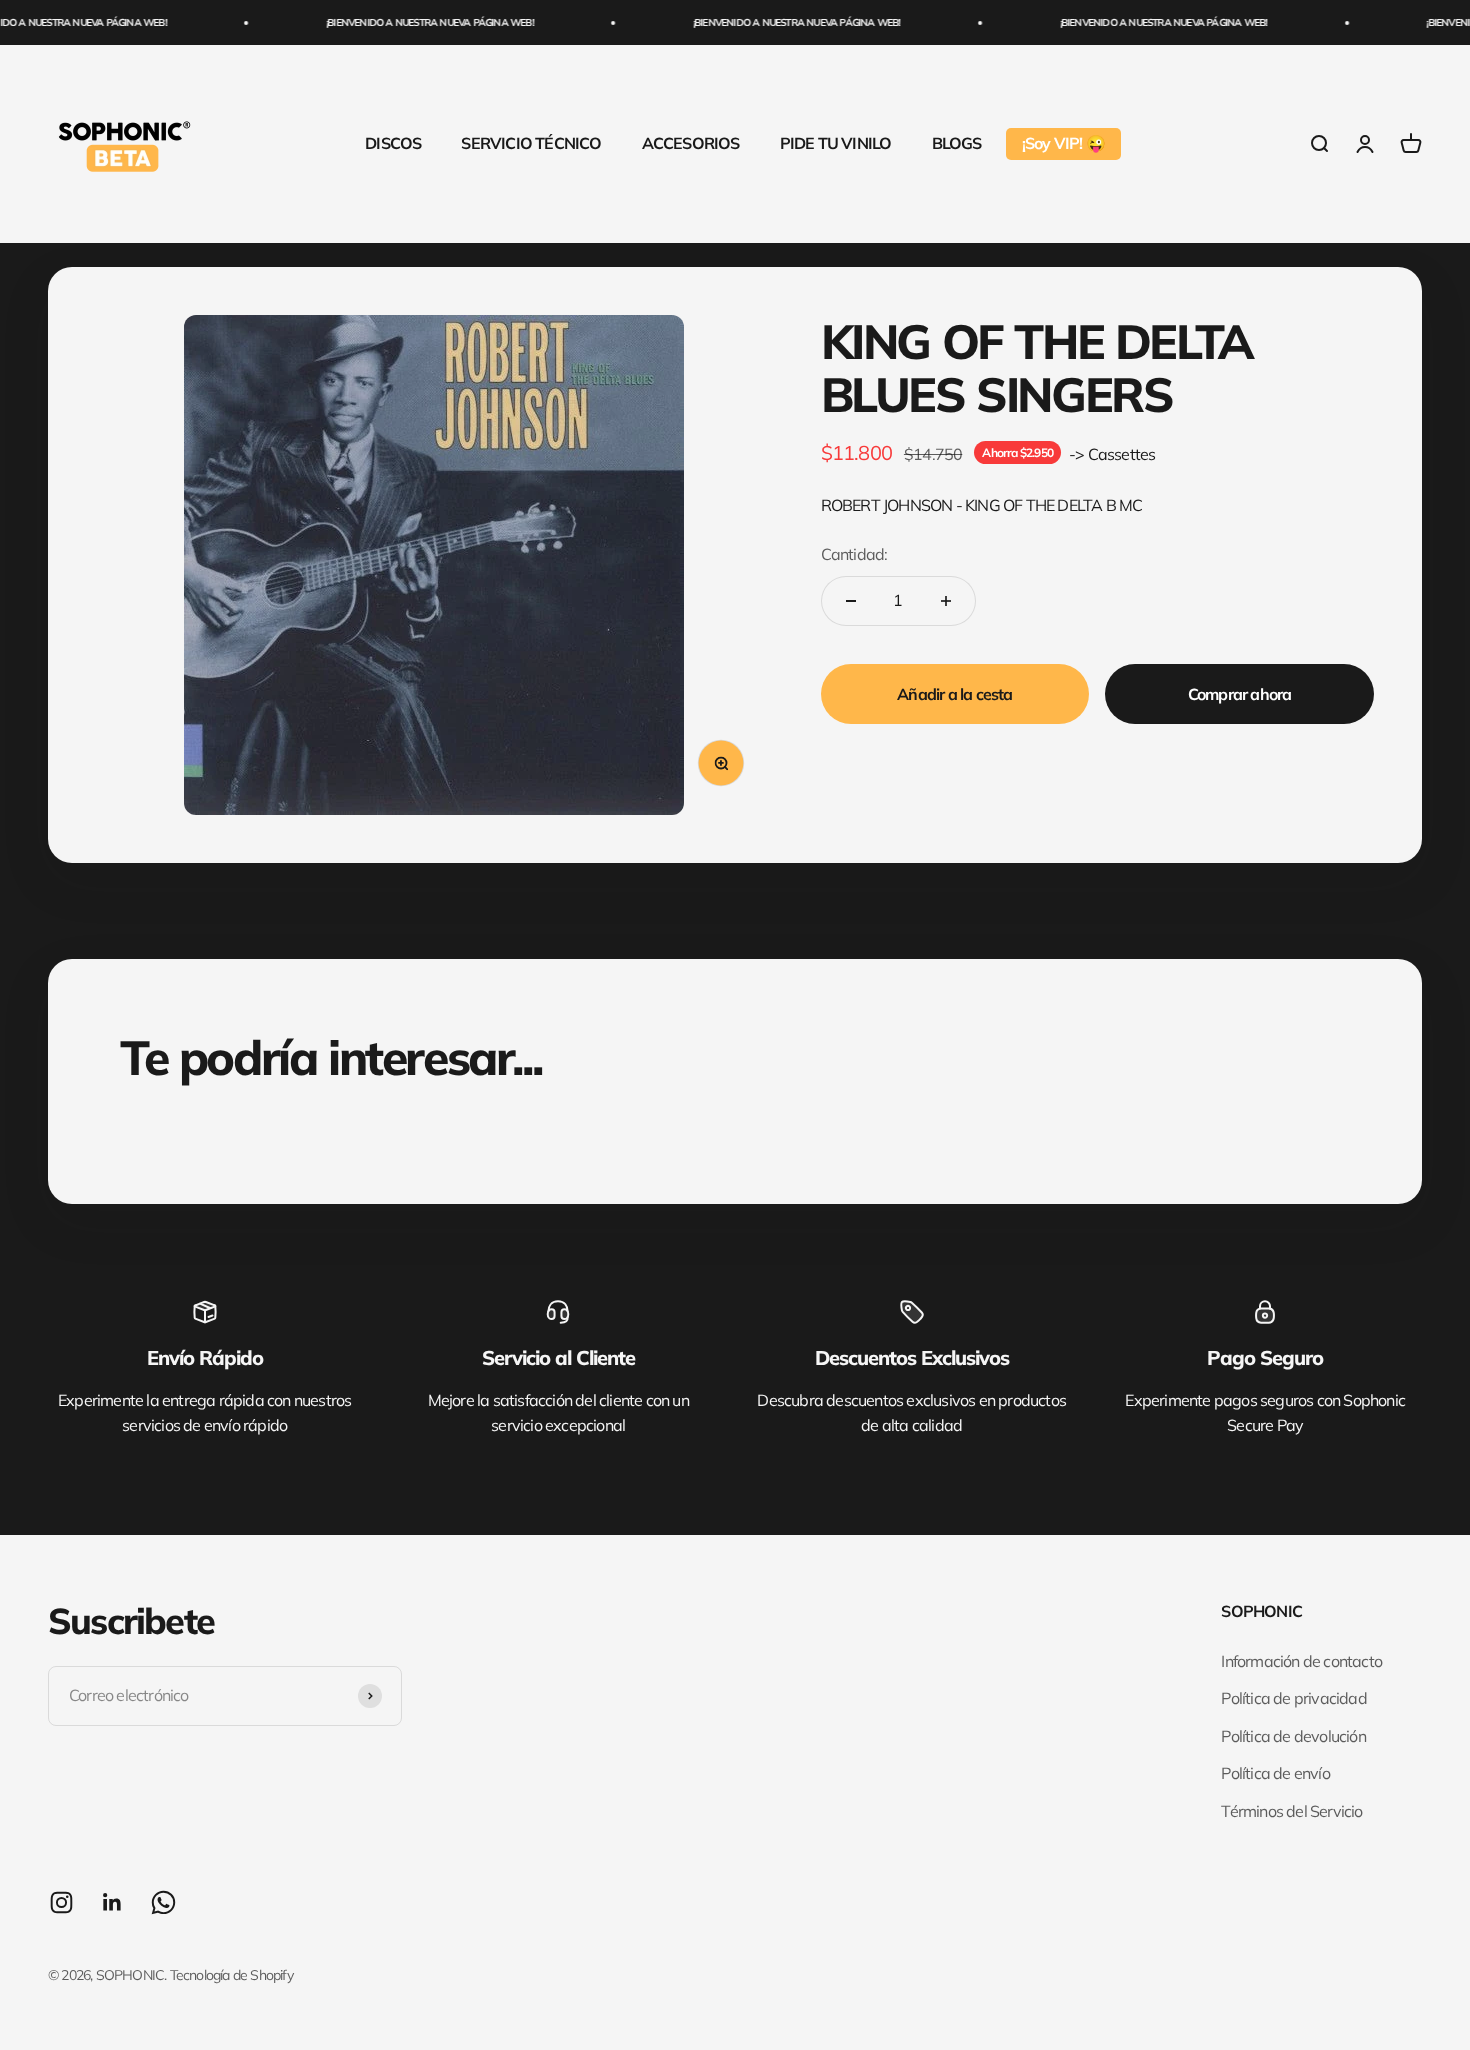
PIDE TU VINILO (836, 143)
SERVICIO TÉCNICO (531, 143)
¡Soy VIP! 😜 (1063, 143)
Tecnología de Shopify (231, 1975)
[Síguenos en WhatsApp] (163, 1902)
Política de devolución (1293, 1736)
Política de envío (1275, 1773)
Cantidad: (854, 554)
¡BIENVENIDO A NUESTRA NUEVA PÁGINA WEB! (409, 22)
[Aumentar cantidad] (946, 601)
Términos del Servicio (1291, 1811)
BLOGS (957, 143)
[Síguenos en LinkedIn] (112, 1902)
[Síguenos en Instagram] (61, 1902)
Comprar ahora (1240, 694)
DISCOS (393, 143)
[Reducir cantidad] (851, 601)
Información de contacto (1301, 1661)
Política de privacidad (1293, 1698)
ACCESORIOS (691, 143)
